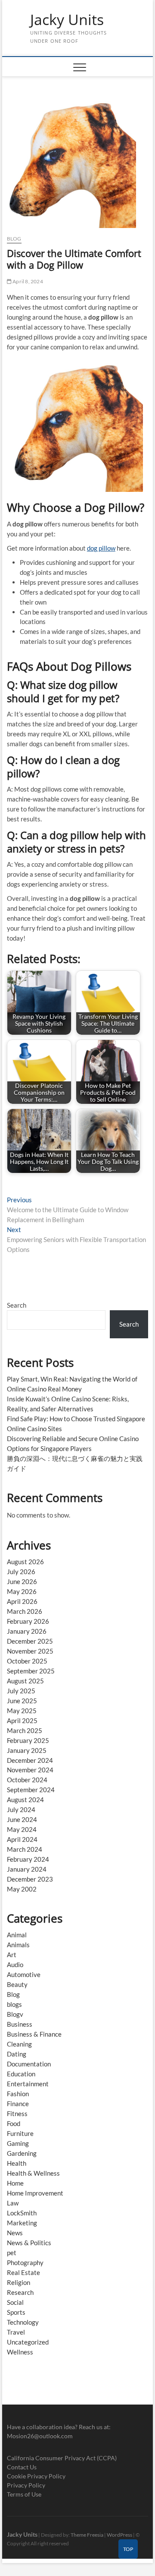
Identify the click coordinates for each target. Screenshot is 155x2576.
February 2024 (28, 1859)
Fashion (18, 2094)
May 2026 (22, 1591)
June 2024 (22, 1819)
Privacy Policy (26, 2485)
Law (13, 2203)
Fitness (17, 2113)
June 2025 (22, 1701)
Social (15, 2302)
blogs (14, 2004)
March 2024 (25, 1849)
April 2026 (22, 1601)
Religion (19, 2282)
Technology (23, 2322)
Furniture (20, 2133)
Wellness (20, 2352)
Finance (18, 2104)
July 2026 (21, 1572)
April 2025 (22, 1721)
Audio (15, 1964)
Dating (17, 2054)
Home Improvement (35, 2193)
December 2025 (30, 1641)
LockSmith (22, 2213)
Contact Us (22, 2467)
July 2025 (21, 1691)
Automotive (24, 1974)
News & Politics (29, 2243)
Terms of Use (24, 2494)
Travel (16, 2332)
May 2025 (22, 1711)
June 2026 (22, 1581)
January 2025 (27, 1750)
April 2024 (22, 1839)
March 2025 (25, 1730)
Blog (14, 239)
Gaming (18, 2143)
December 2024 (30, 1760)
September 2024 (31, 1790)
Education (21, 2074)
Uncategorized (28, 2342)
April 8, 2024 (27, 281)
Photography (25, 2262)
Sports (16, 2312)
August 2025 (25, 1681)
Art (12, 1955)
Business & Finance (34, 2034)
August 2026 (25, 1562)
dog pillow (101, 548)
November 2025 (30, 1651)
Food (14, 2123)
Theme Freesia (87, 2535)
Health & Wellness (33, 2173)
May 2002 (22, 1889)
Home (15, 2183)
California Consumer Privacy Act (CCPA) (62, 2458)
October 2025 (27, 1661)
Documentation (29, 2064)
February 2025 (28, 1740)
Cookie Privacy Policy (36, 2476)
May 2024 (22, 1829)
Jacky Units (67, 20)
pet (12, 2253)
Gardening (22, 2153)
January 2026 (27, 1631)
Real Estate (23, 2272)
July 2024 (21, 1809)
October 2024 (27, 1780)
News (15, 2233)
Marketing (22, 2223)
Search (17, 1305)
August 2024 (25, 1800)
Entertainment (28, 2084)
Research (20, 2292)
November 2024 (30, 1770)
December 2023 (30, 1879)
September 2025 (31, 1671)
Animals (18, 1945)
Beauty (17, 1984)
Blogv (15, 2014)
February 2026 (28, 1621)
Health (17, 2163)
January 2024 (27, 1869)
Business (20, 2024)
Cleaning (19, 2044)
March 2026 (25, 1611)
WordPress (119, 2535)
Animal (17, 1935)
